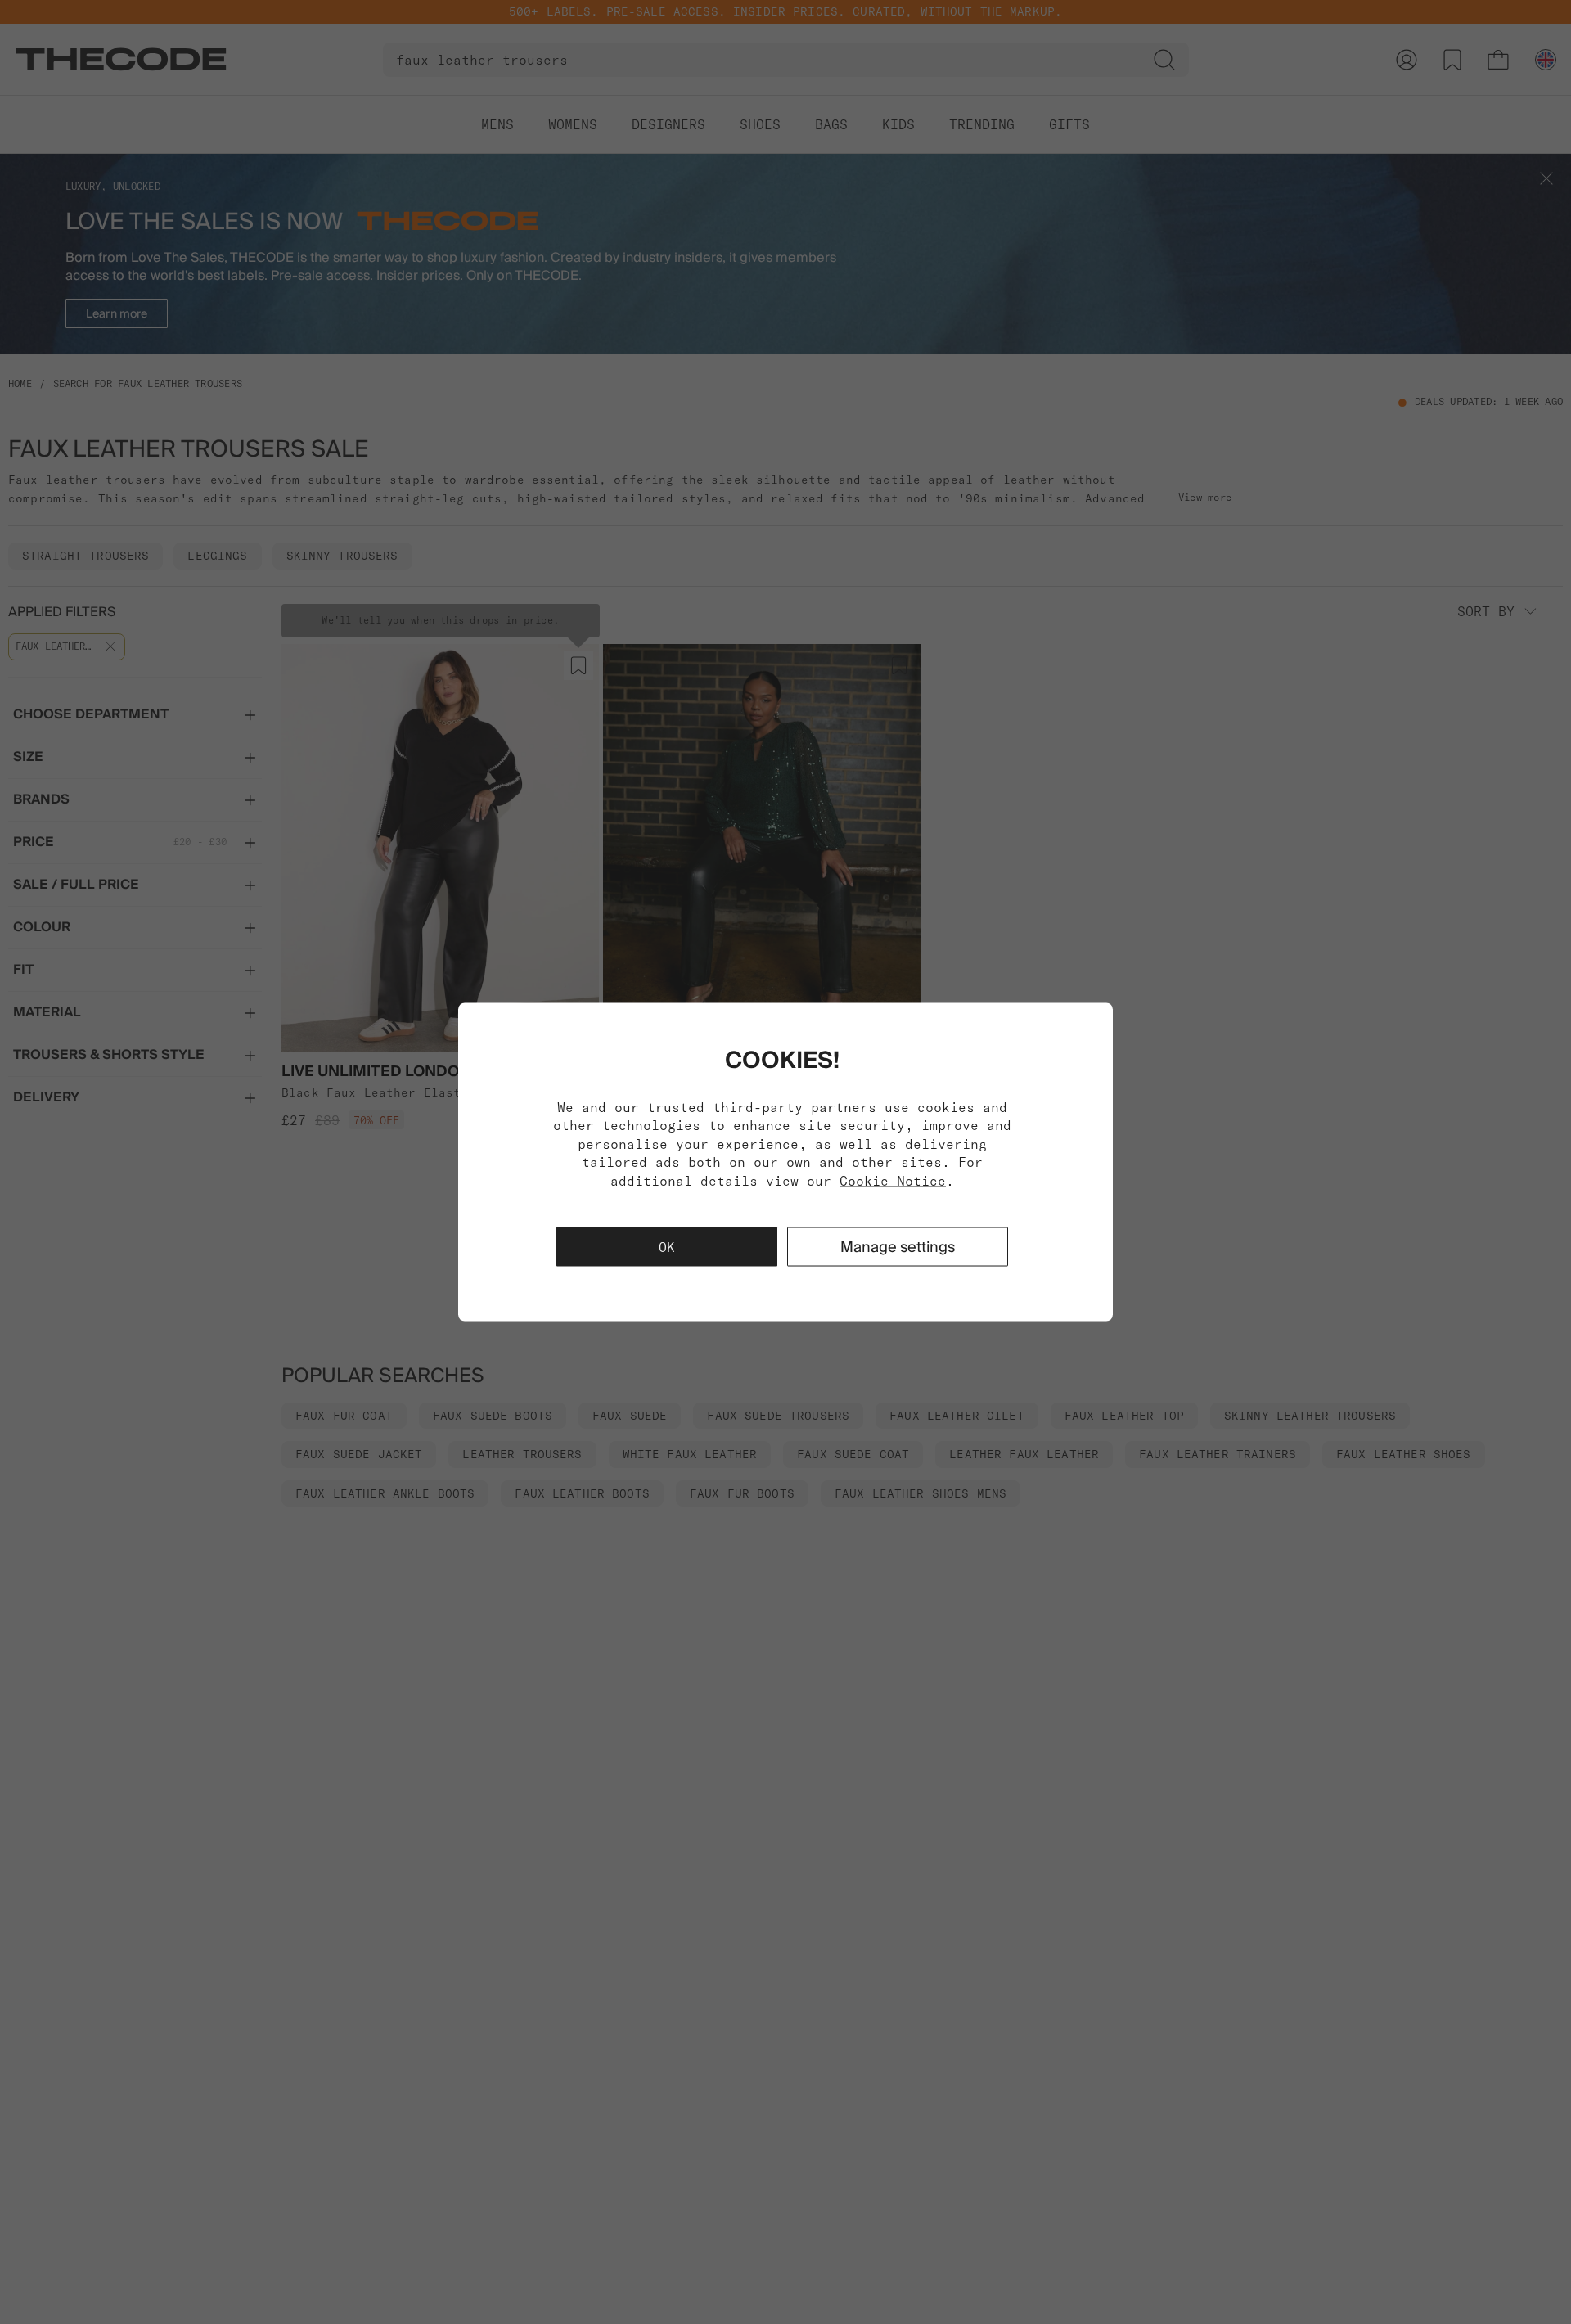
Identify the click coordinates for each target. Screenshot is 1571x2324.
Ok (667, 1246)
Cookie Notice (893, 1180)
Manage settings (898, 1246)
